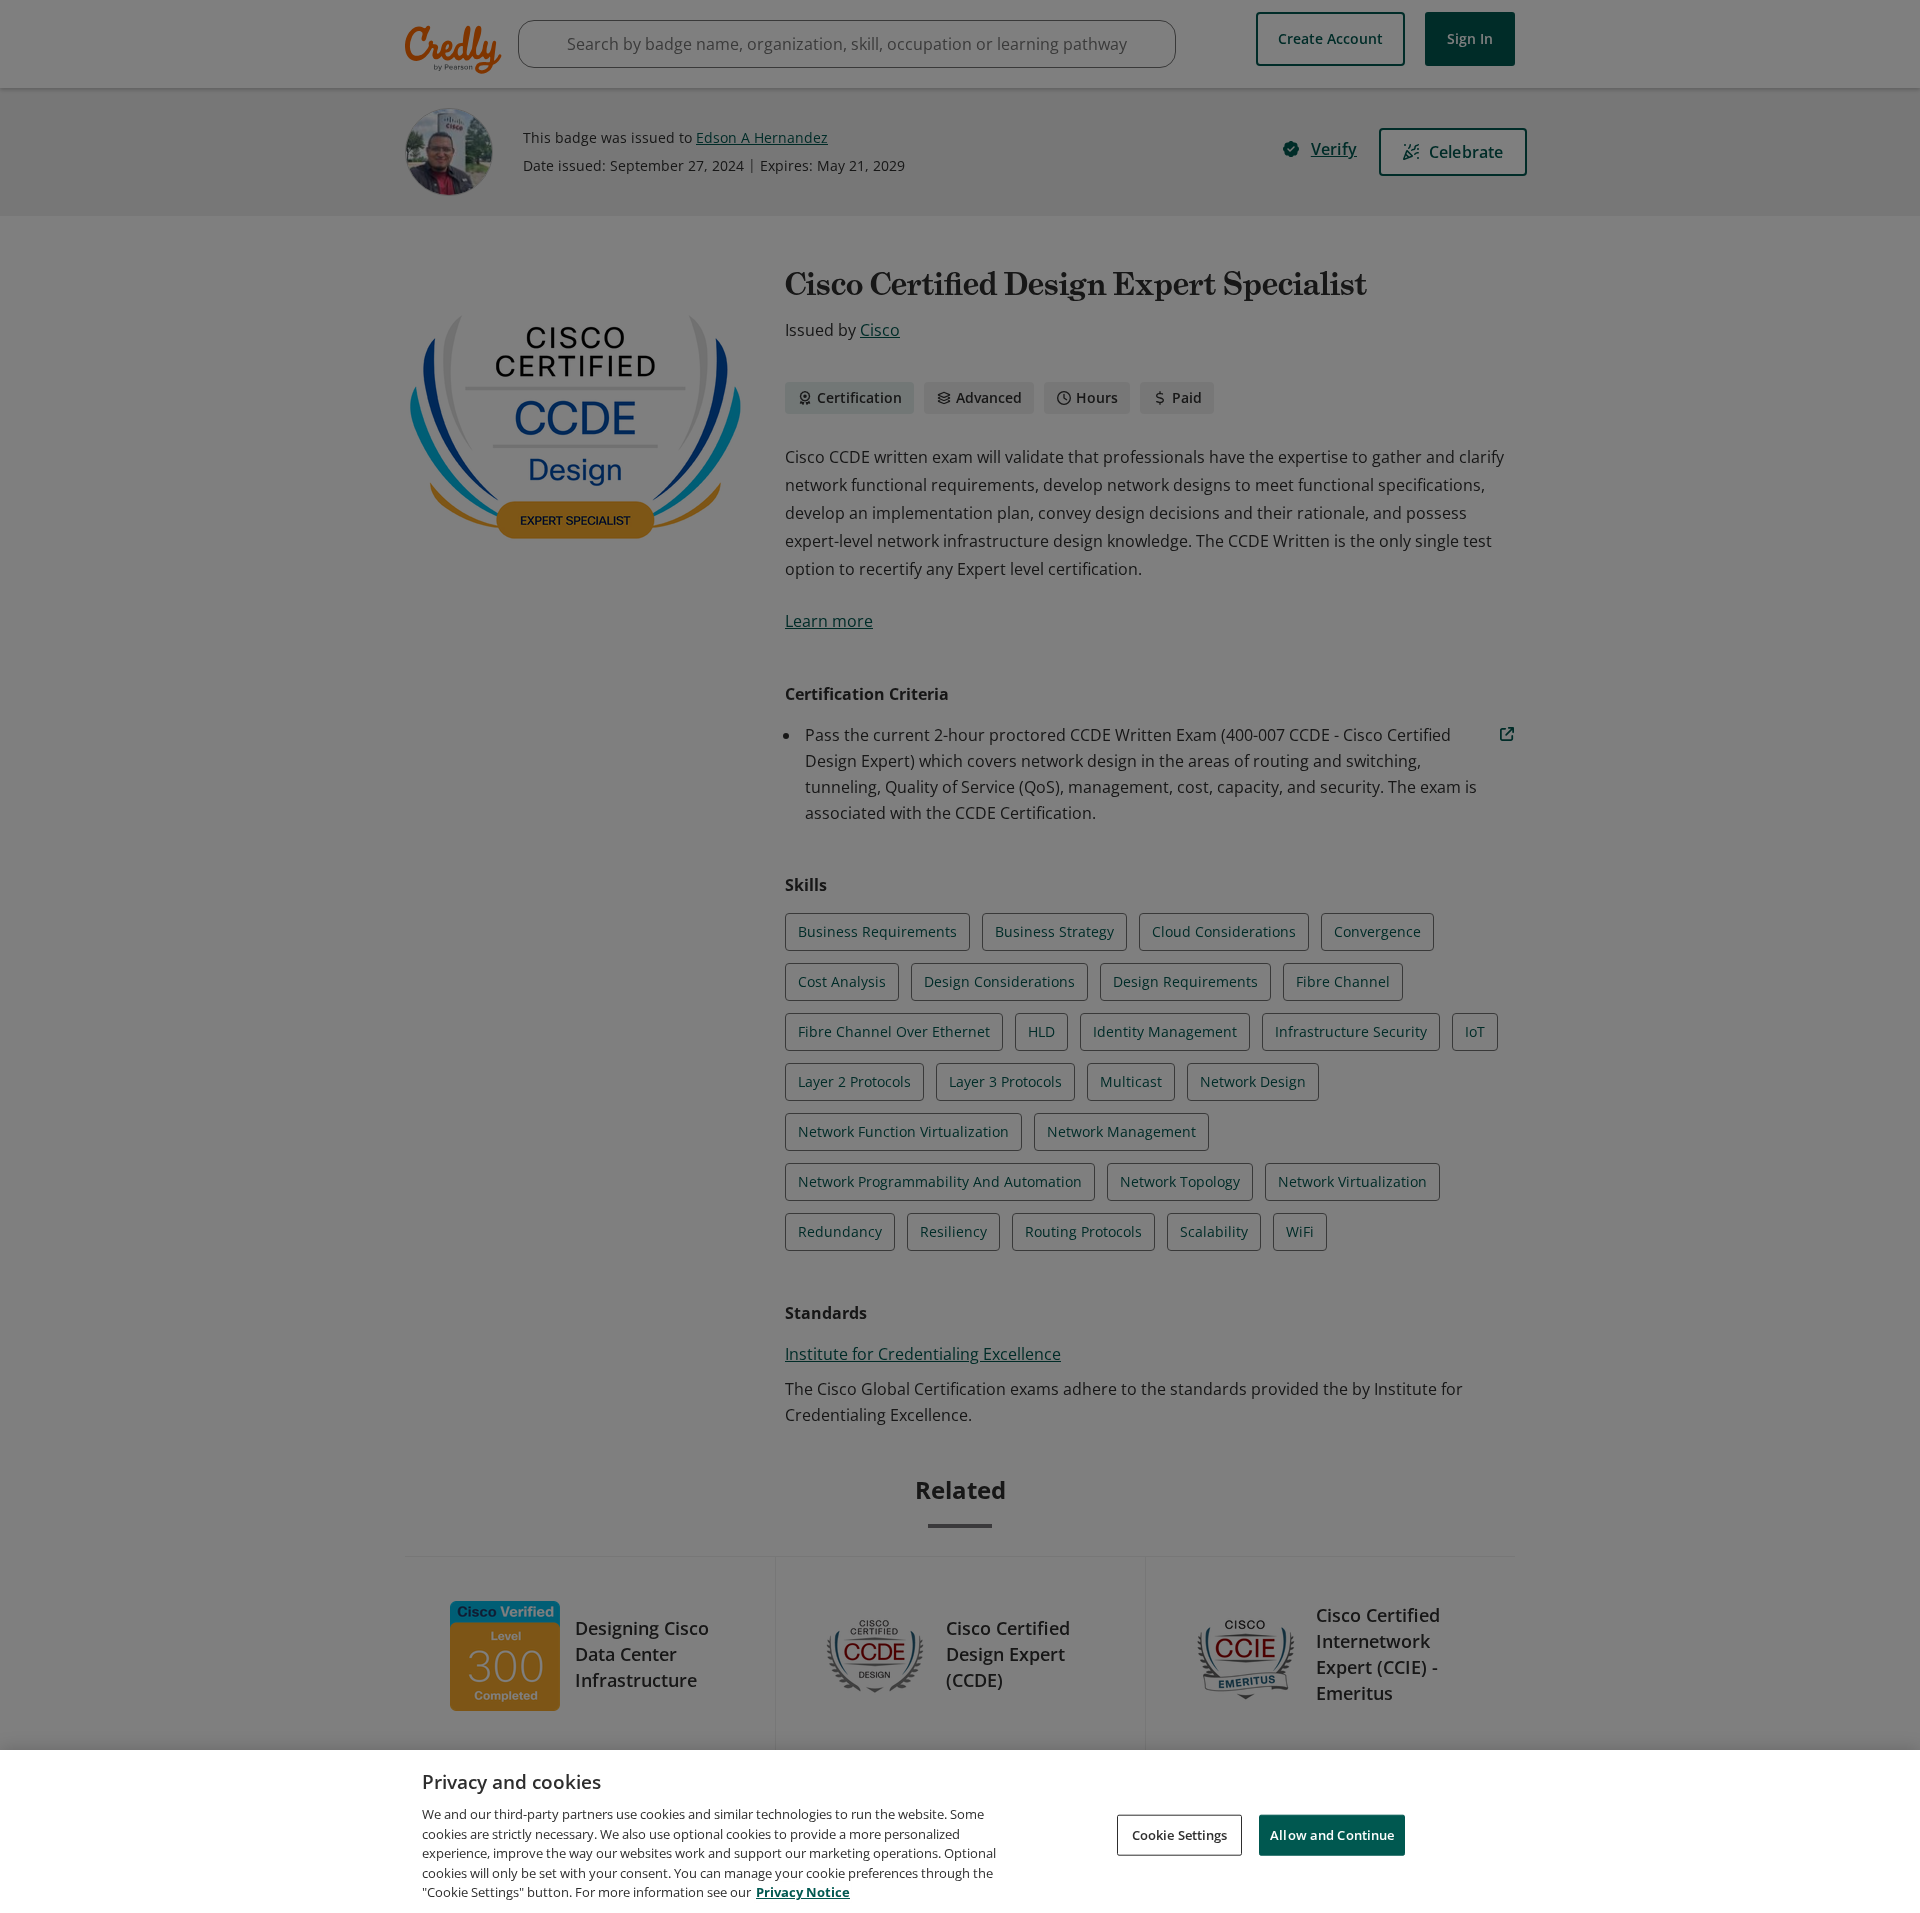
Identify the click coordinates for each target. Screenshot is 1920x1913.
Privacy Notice (803, 1892)
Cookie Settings (1180, 1834)
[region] (960, 1831)
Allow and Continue (1332, 1834)
